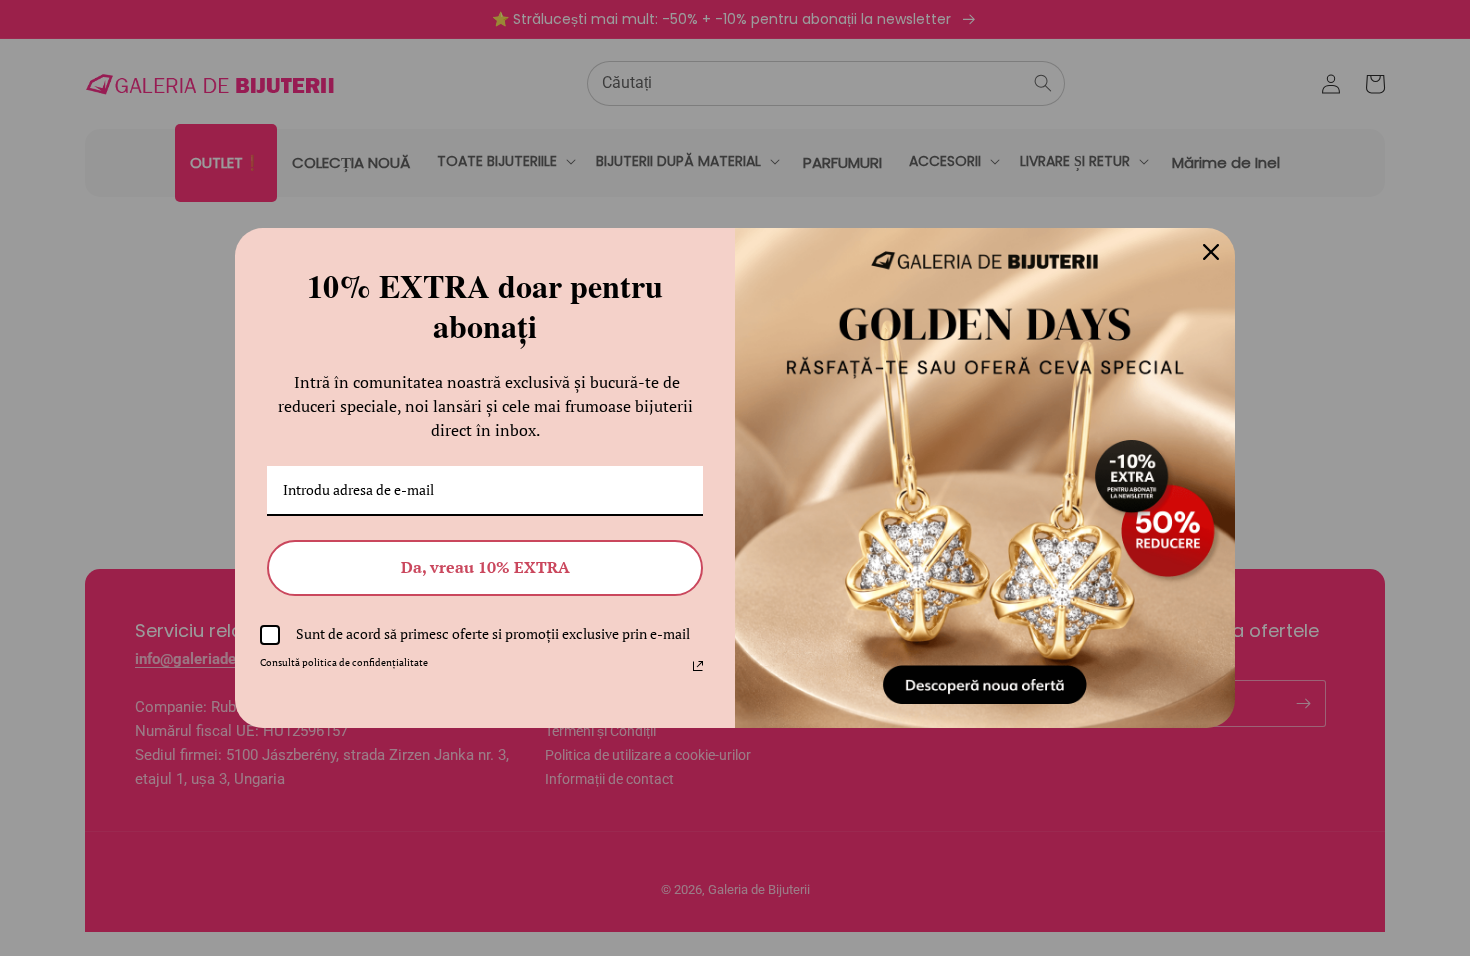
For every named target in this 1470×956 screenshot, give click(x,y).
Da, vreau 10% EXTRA (485, 567)
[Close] (1211, 252)
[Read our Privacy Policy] (698, 666)
